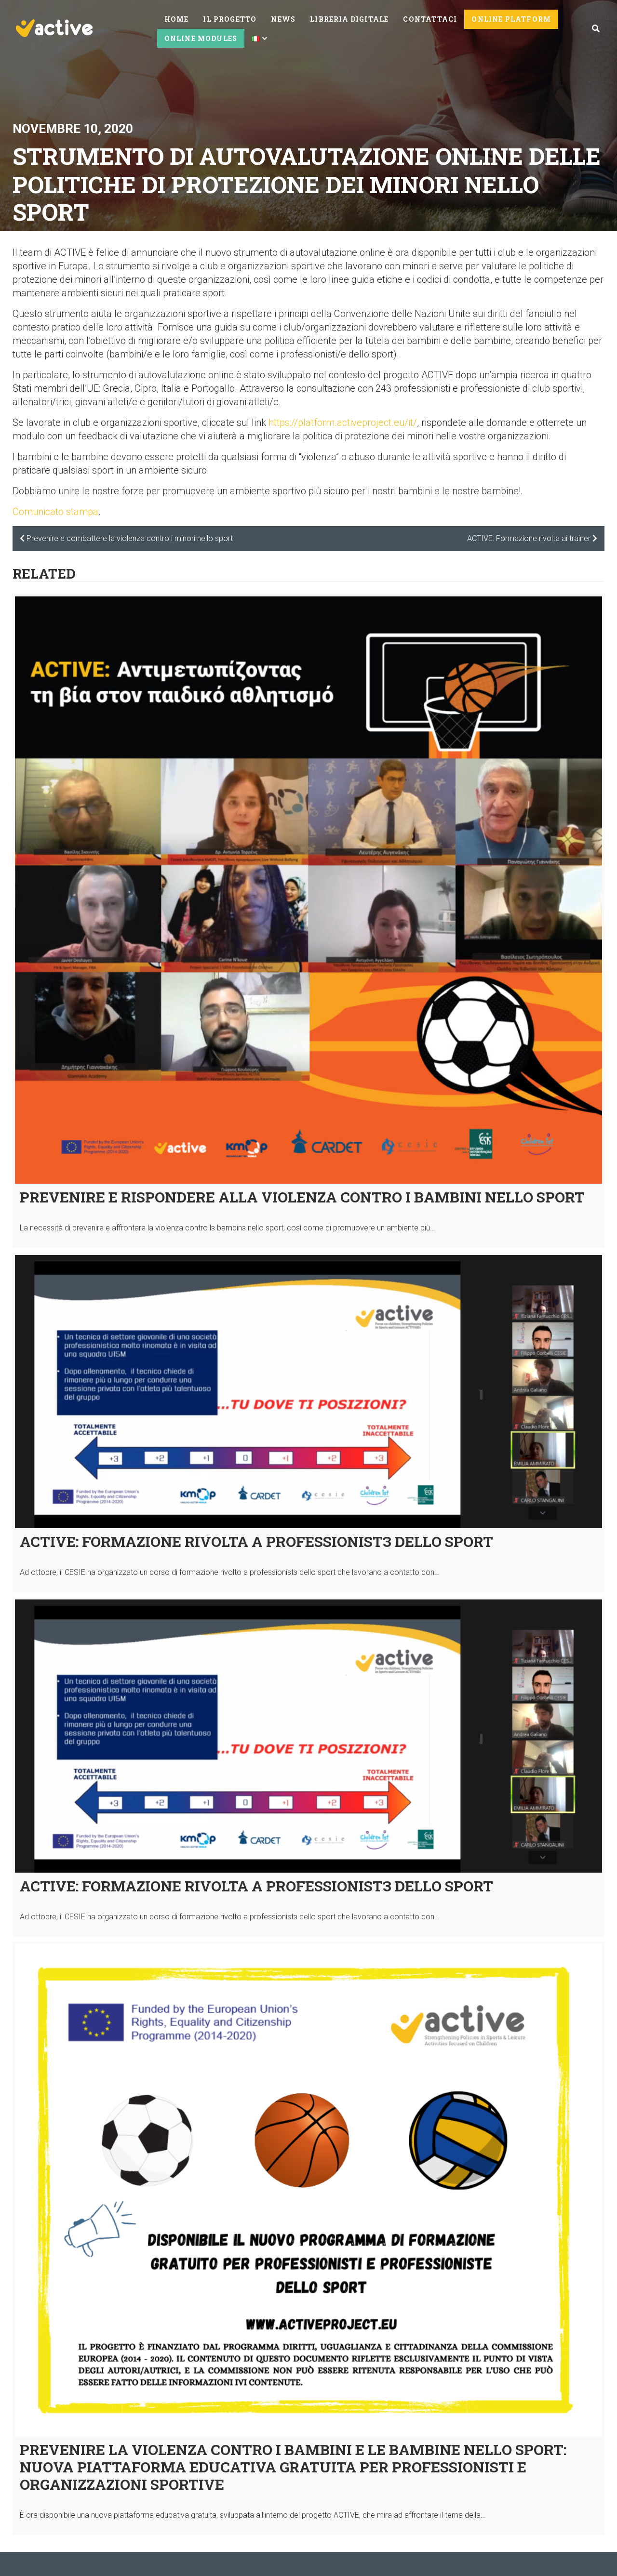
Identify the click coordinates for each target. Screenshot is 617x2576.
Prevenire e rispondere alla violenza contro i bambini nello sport (302, 1197)
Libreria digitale (349, 19)
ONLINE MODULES (201, 38)
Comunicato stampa (55, 512)
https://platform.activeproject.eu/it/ (343, 423)
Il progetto (230, 19)
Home (177, 19)
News (283, 19)
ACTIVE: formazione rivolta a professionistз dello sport (256, 1541)
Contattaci (430, 19)
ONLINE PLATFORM (511, 19)
